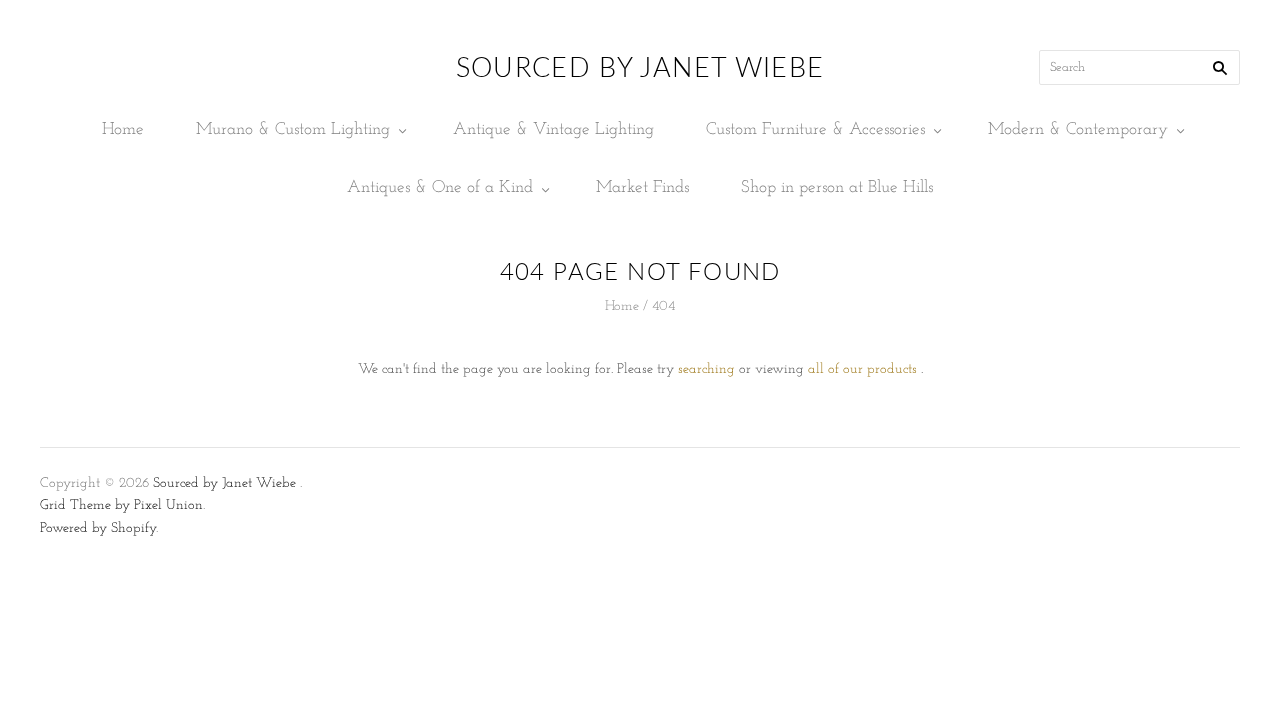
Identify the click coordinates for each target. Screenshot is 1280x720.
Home (123, 129)
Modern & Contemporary (1078, 129)
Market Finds (642, 187)
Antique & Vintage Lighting (553, 129)
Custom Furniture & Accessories (815, 129)
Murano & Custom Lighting (293, 129)
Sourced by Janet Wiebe (224, 483)
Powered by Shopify (98, 528)
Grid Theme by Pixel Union (121, 505)
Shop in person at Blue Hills (837, 187)
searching (706, 369)
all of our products (862, 369)
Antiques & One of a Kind (440, 187)
